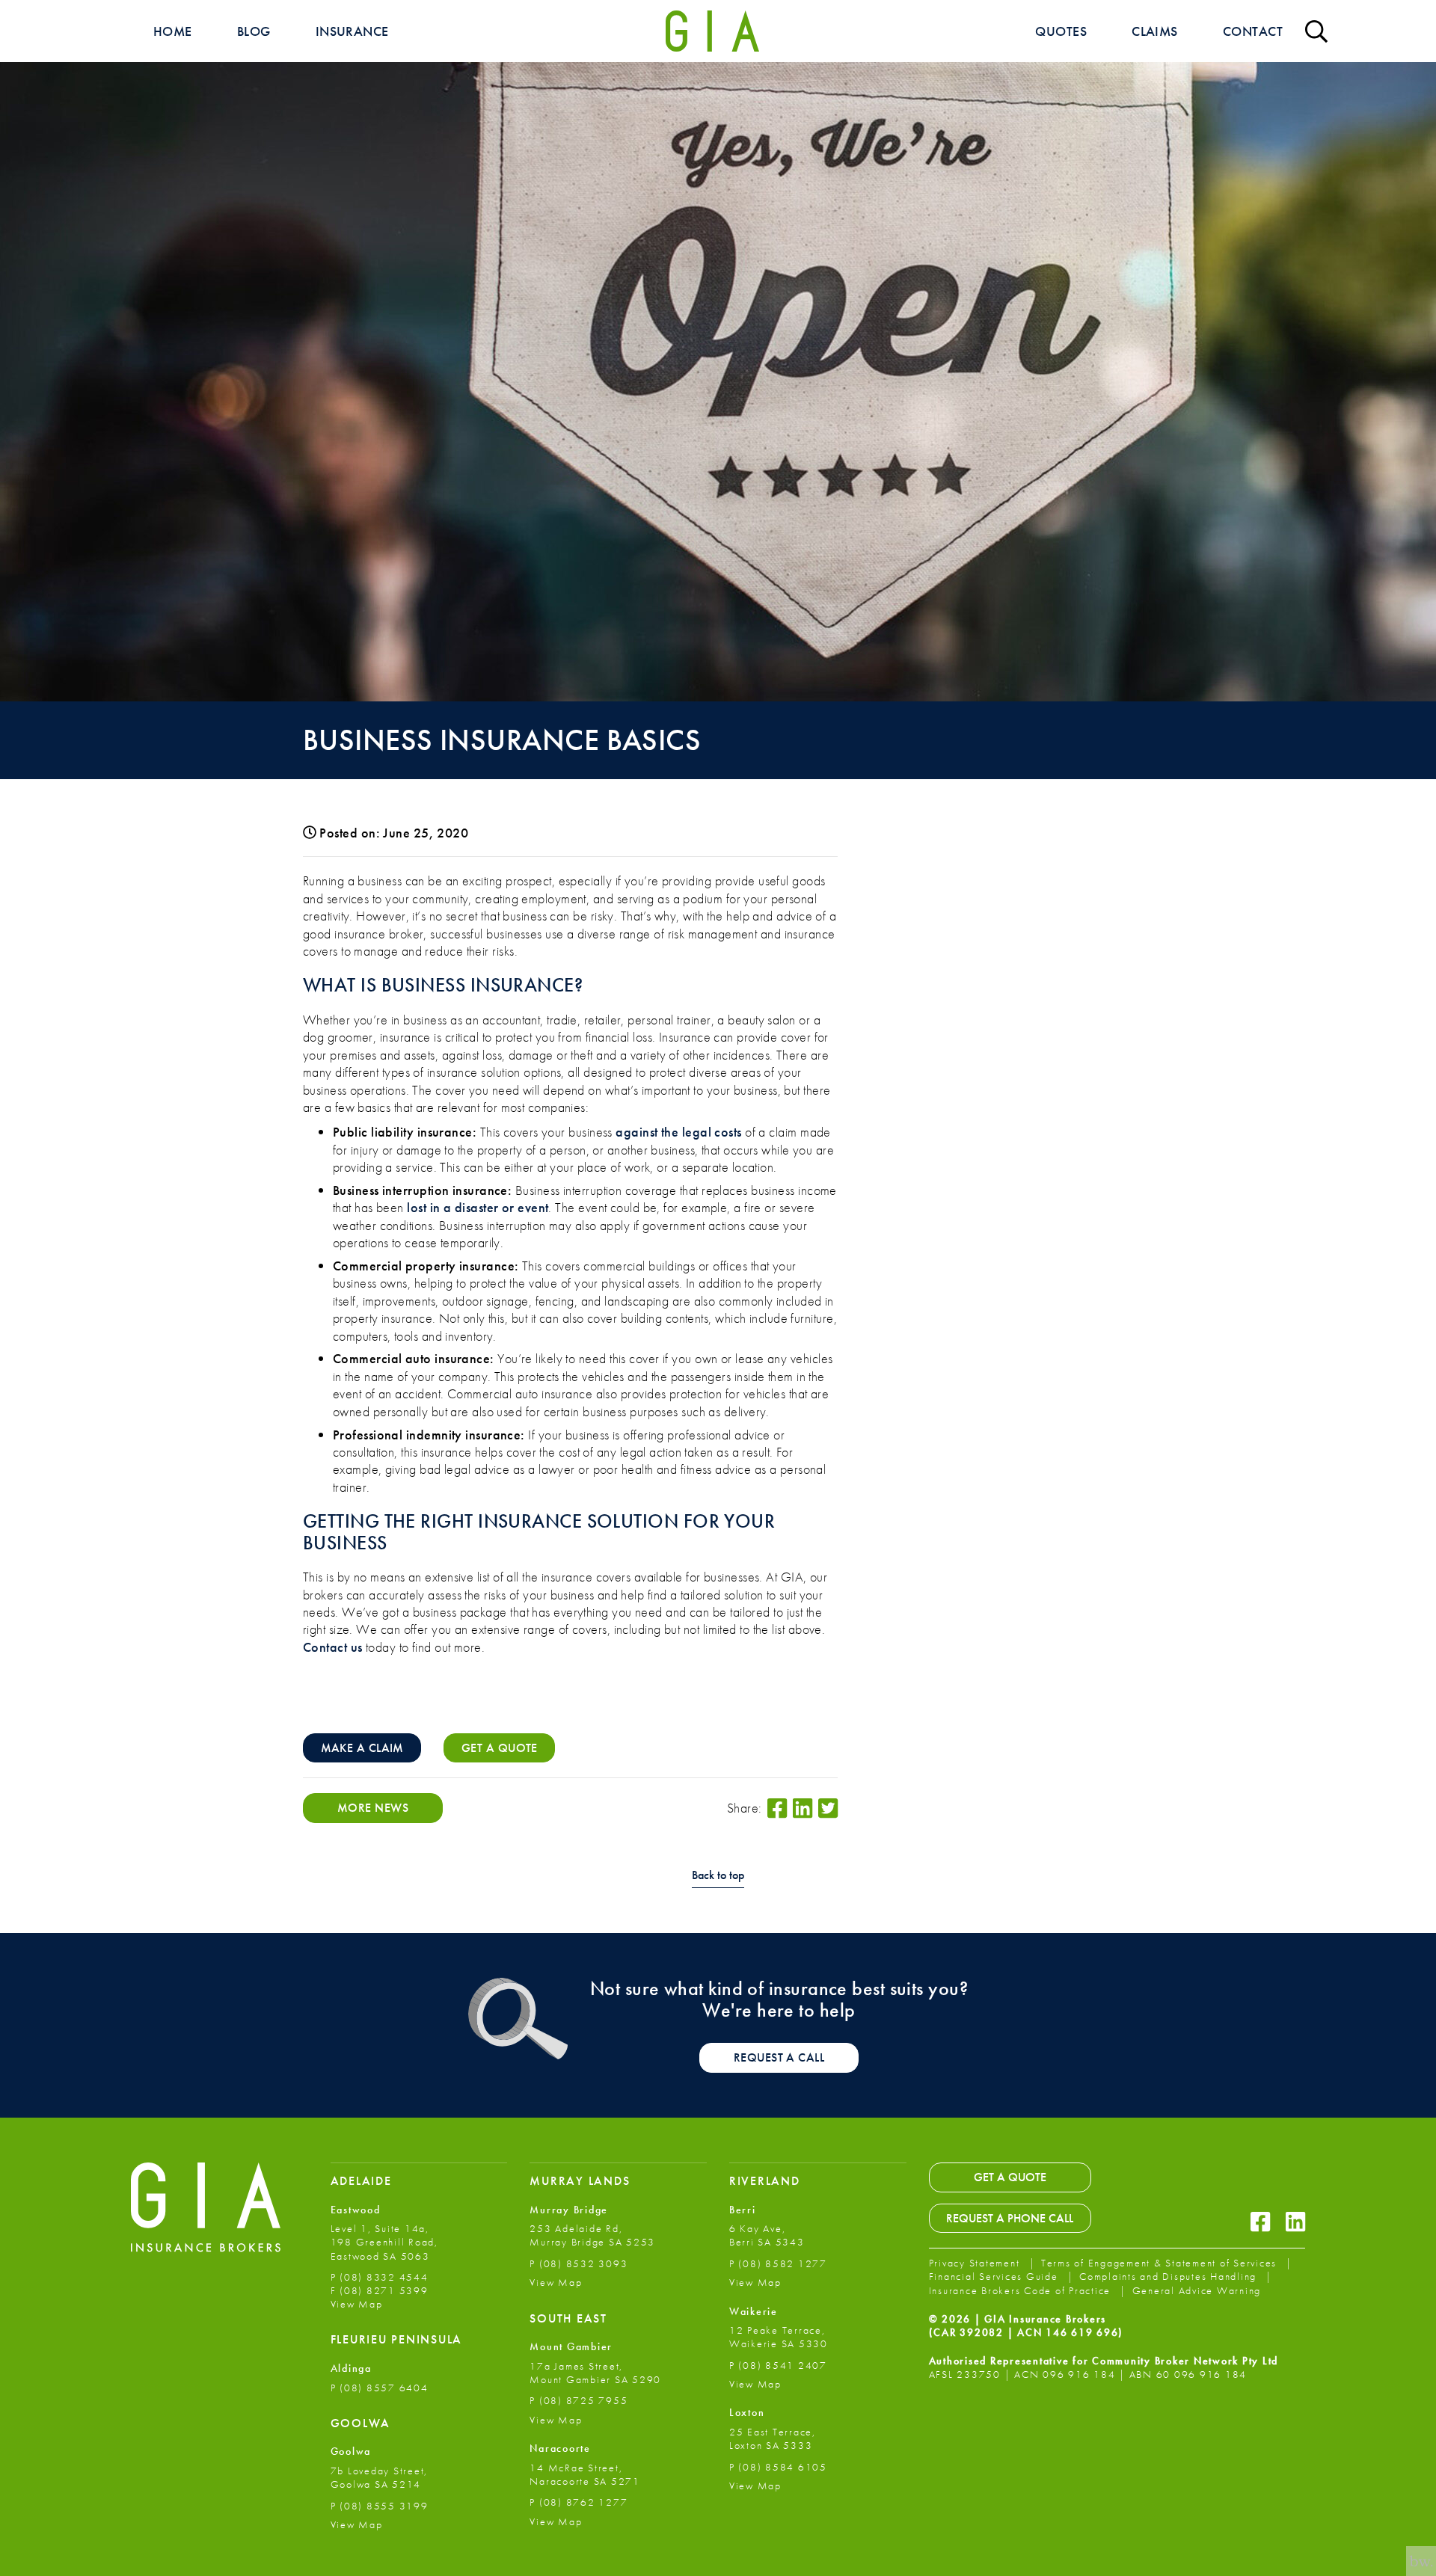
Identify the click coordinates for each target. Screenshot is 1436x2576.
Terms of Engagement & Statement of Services (1161, 2263)
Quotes (1061, 31)
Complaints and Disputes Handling (1170, 2276)
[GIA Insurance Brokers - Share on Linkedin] (803, 1808)
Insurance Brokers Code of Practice (1022, 2290)
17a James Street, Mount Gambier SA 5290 (595, 2373)
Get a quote (500, 1748)
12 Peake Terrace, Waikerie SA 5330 (779, 2337)
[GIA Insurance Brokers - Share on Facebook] (777, 1808)
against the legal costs (678, 1132)
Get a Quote (1010, 2177)
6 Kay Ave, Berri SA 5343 (767, 2235)
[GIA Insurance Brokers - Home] (712, 31)
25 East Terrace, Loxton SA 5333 (773, 2438)
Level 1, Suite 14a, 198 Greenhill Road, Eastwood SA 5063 (384, 2242)
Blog (254, 31)
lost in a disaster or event (478, 1207)
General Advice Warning (1197, 2290)
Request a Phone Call (1010, 2217)
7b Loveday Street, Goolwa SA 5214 (380, 2477)
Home (173, 31)
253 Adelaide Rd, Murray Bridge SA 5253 (592, 2235)
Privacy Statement (976, 2263)
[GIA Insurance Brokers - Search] (1316, 31)
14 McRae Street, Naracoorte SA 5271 (585, 2474)
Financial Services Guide (995, 2276)
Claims (1155, 31)
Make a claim (362, 1748)
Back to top (718, 1876)
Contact (1253, 31)
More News (373, 1808)
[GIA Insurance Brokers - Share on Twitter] (828, 1808)
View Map (357, 2304)
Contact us (333, 1647)
